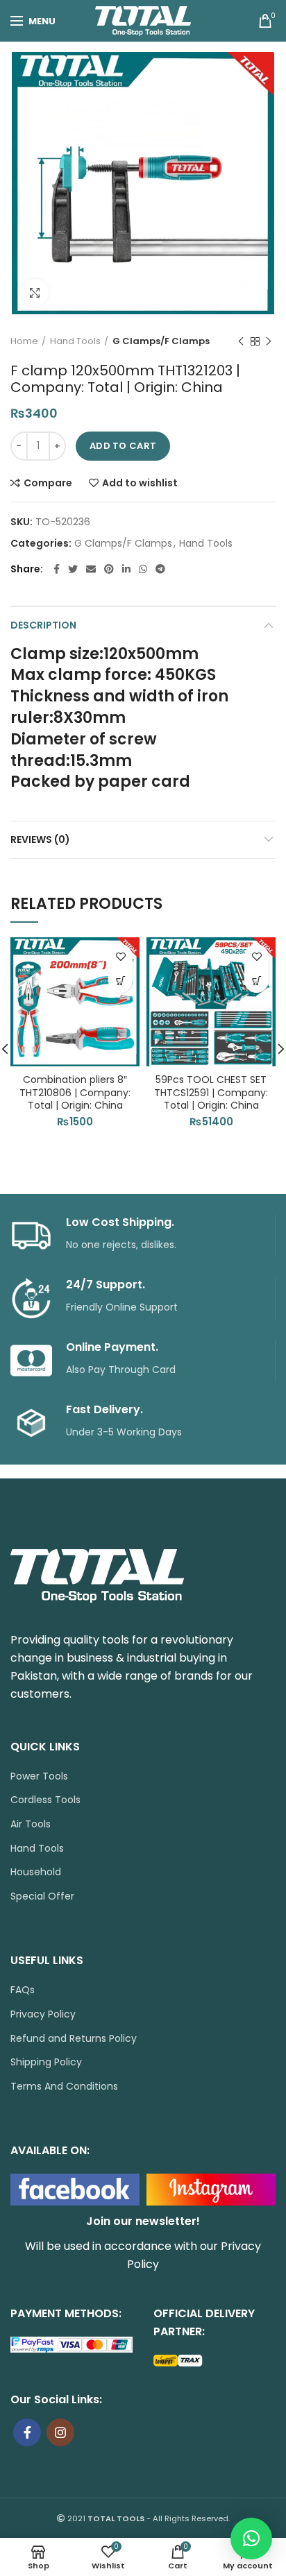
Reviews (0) (40, 839)
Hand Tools (75, 341)
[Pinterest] (109, 569)
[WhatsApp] (143, 569)
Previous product (241, 341)
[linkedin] (126, 569)
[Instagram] (60, 2432)
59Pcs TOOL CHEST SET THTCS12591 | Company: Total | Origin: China (211, 1092)
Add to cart (123, 446)
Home (24, 341)
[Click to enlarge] (35, 293)
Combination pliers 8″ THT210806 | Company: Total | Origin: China (75, 1092)
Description (43, 625)
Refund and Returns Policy (74, 2039)
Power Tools (39, 1776)
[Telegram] (160, 569)
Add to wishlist (140, 483)
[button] (120, 981)
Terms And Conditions (64, 2087)
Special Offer (42, 1896)
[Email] (91, 569)
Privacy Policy (43, 2014)
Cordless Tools (45, 1800)
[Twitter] (73, 569)
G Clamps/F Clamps (161, 341)
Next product (269, 341)
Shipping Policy (46, 2062)
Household (36, 1872)
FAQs (23, 1990)
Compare (48, 483)
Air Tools (31, 1824)
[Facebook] (57, 569)
